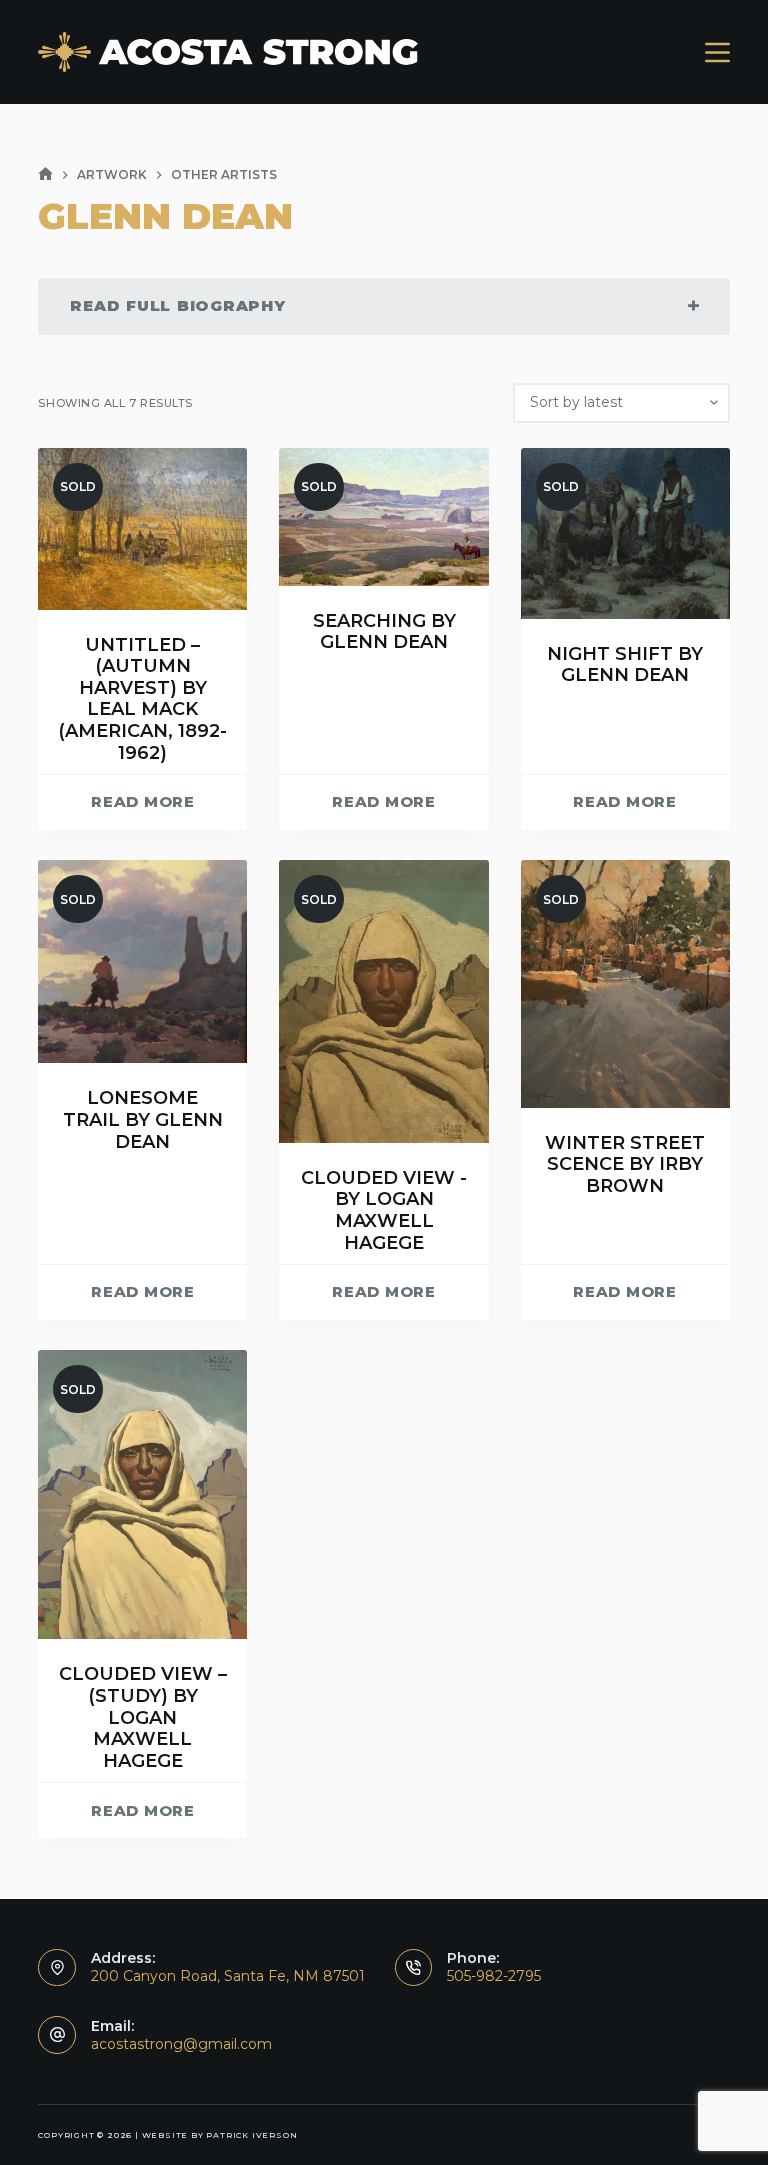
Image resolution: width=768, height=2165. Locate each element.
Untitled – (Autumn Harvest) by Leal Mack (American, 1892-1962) (142, 699)
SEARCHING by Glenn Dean (384, 632)
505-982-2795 (494, 1976)
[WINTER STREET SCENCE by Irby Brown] (625, 983)
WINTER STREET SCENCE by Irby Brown (625, 1164)
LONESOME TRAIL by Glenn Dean (143, 1119)
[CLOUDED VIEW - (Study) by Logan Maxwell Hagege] (142, 1494)
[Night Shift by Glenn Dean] (625, 533)
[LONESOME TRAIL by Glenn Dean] (142, 961)
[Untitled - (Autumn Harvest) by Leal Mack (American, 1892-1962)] (142, 529)
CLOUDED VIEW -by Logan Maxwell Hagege (384, 1210)
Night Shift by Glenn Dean (625, 665)
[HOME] (45, 174)
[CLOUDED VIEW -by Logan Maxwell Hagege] (383, 1001)
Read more (143, 801)
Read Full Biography (177, 305)
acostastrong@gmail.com (181, 2044)
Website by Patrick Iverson (220, 2135)
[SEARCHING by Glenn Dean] (383, 517)
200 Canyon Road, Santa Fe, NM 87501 (228, 1976)
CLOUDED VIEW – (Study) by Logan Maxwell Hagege (143, 1717)
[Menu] (717, 52)
